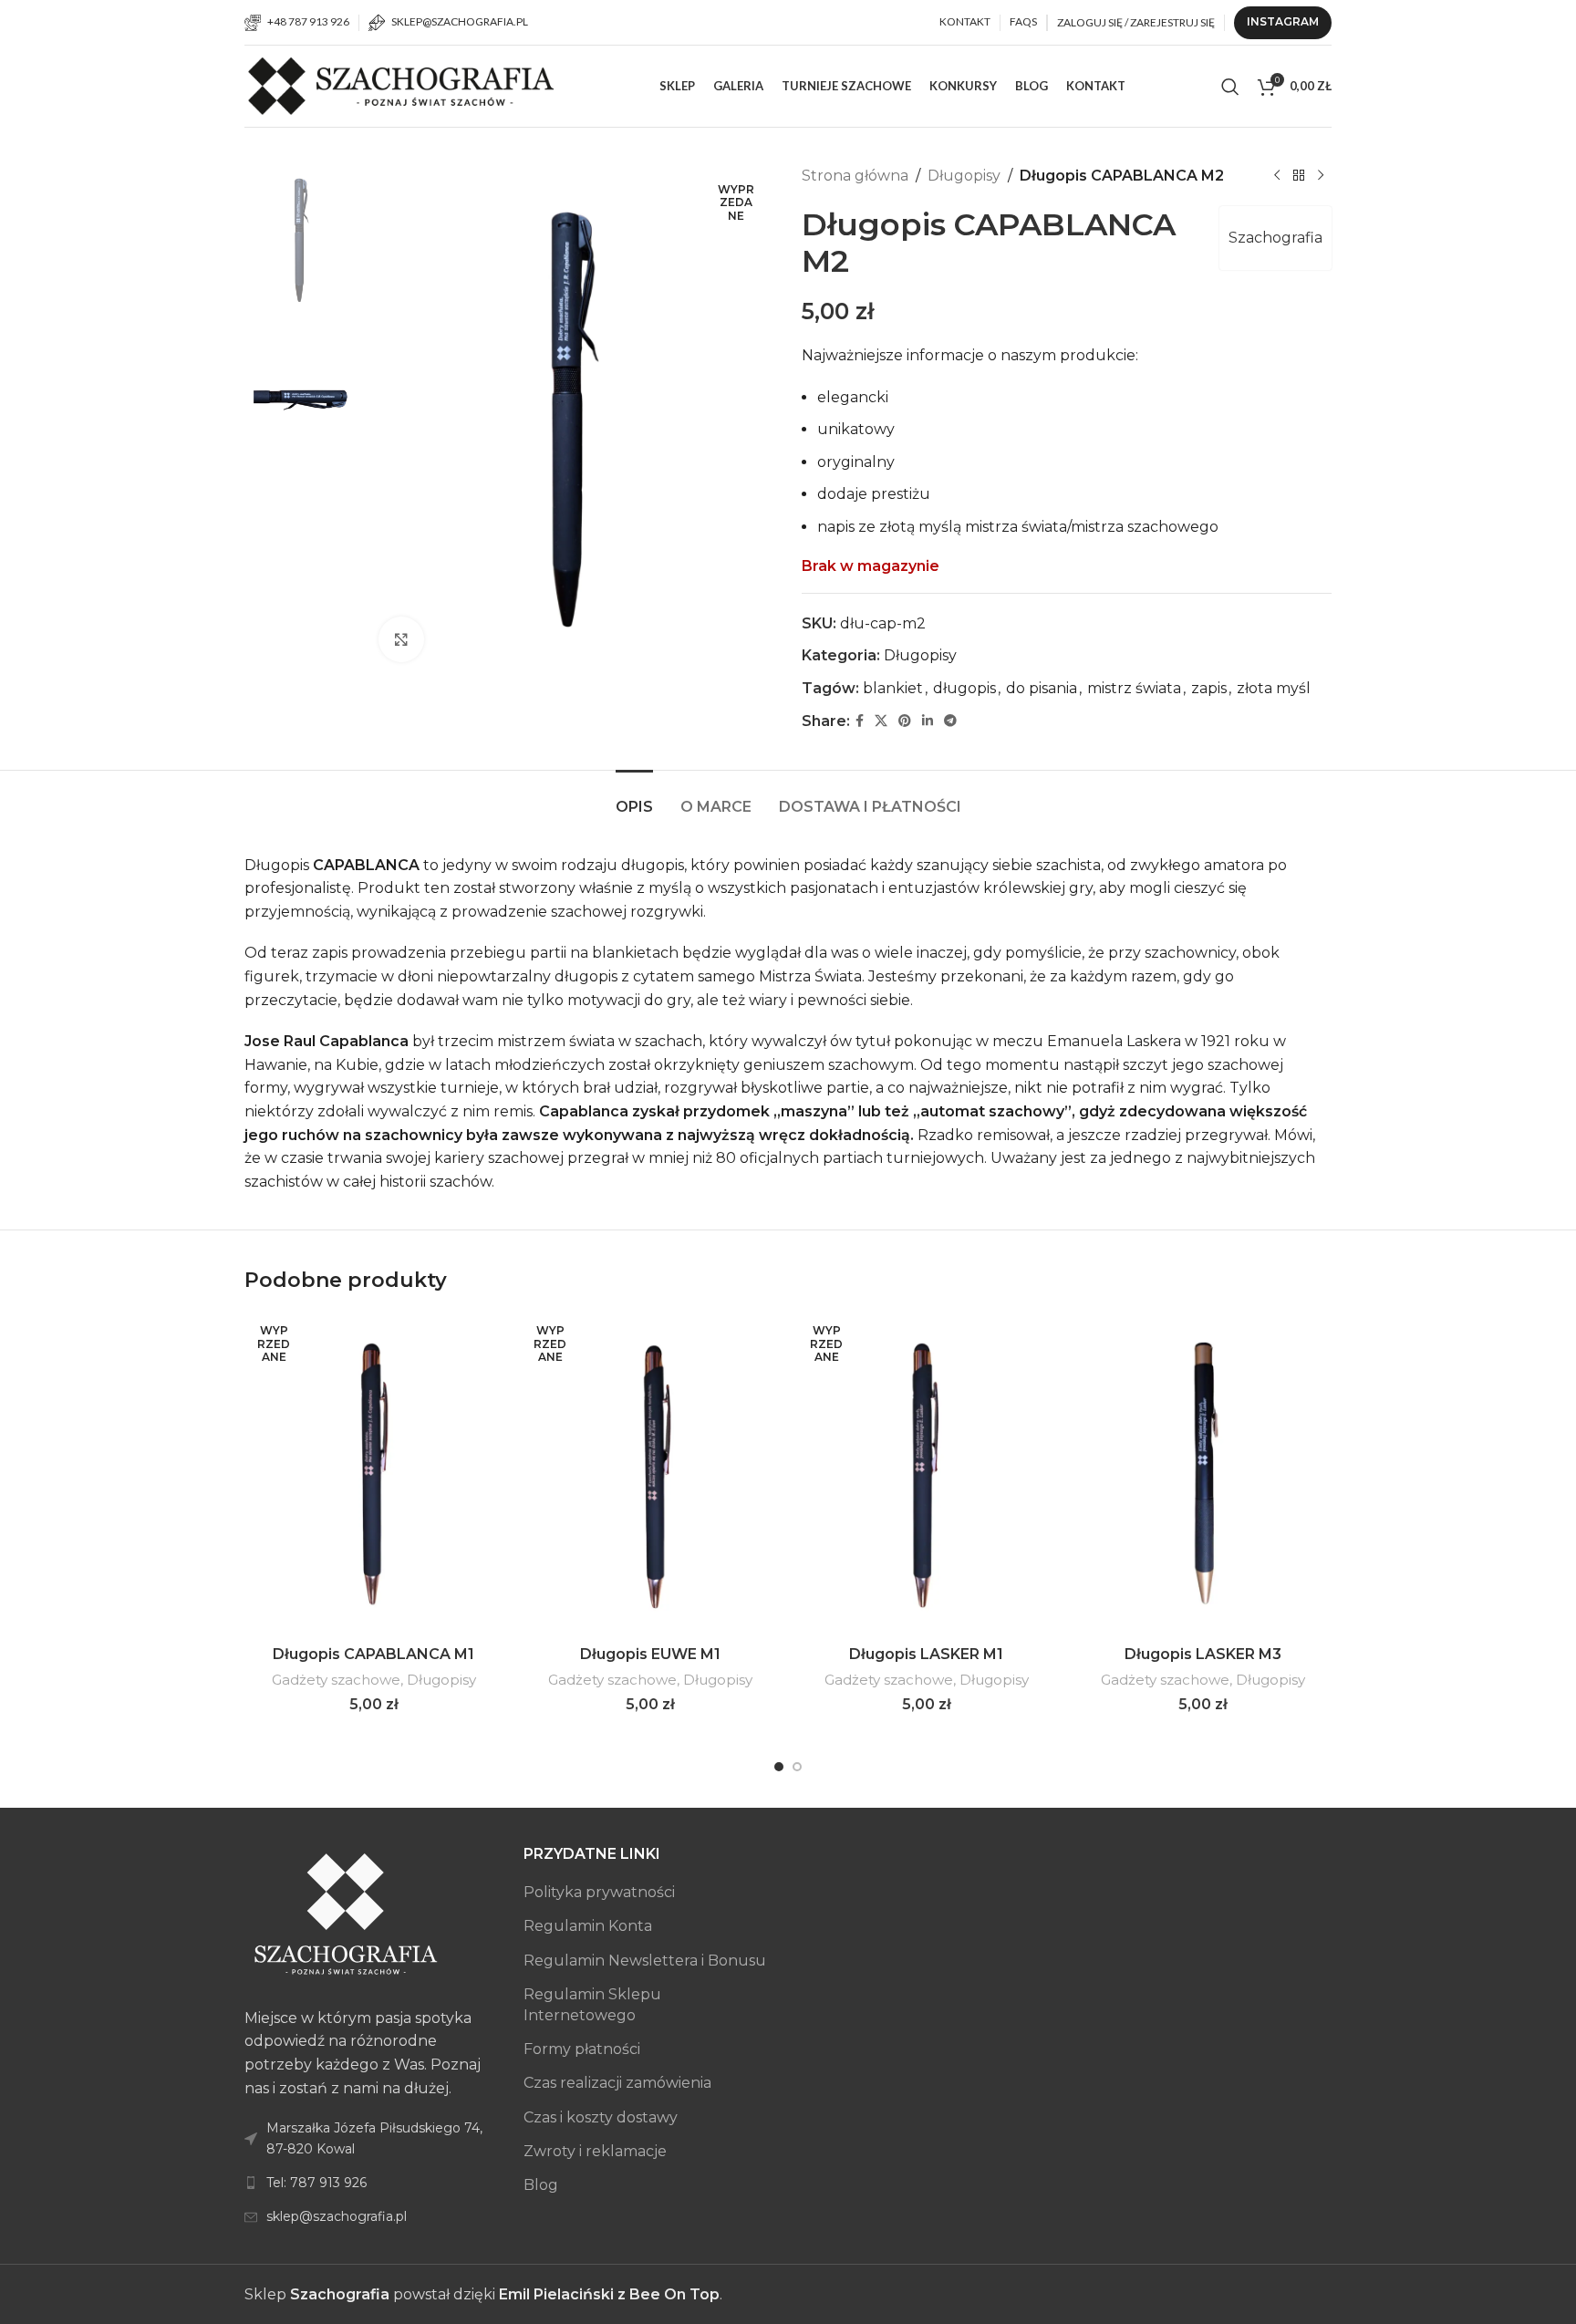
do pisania (1042, 688)
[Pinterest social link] (905, 721)
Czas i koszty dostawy (601, 2117)
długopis (964, 688)
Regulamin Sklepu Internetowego (592, 2004)
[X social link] (881, 721)
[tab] (634, 798)
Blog (541, 2185)
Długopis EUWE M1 (650, 1654)
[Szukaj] (1230, 87)
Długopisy (964, 176)
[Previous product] (1277, 176)
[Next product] (1321, 176)
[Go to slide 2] (797, 1767)
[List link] (370, 2183)
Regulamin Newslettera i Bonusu (645, 1961)
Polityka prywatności (599, 1892)
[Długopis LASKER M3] (1203, 1475)
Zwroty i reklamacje (595, 2151)
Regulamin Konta (588, 1926)
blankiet (893, 688)
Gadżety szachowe (336, 1680)
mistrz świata (1134, 688)
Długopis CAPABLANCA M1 (373, 1654)
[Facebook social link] (860, 721)
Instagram (1283, 21)
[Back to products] (1299, 176)
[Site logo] (404, 85)
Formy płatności (582, 2049)
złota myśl (1274, 688)
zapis (1209, 688)
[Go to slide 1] (779, 1767)
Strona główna (855, 176)
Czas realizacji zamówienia (617, 2083)
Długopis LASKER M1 (926, 1654)
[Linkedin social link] (928, 721)
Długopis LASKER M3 (1203, 1654)
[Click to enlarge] (401, 639)
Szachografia (1275, 238)
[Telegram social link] (950, 721)
